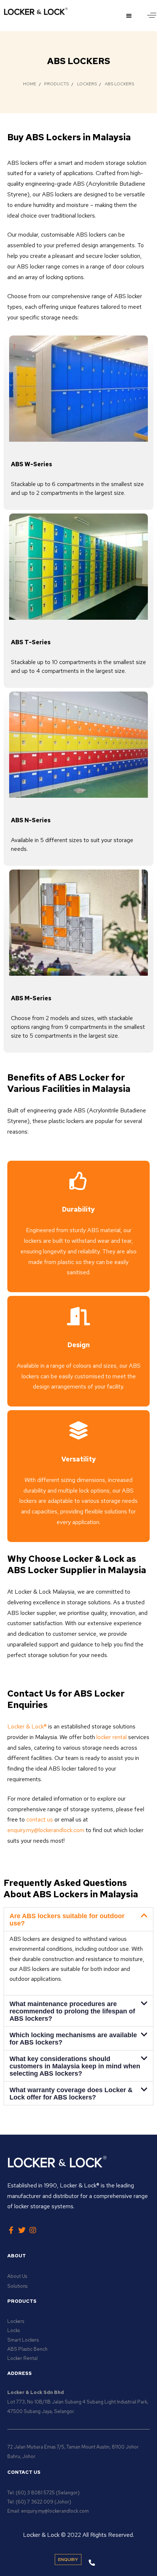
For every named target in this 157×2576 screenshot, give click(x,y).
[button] (130, 16)
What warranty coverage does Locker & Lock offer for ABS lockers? (71, 2094)
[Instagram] (33, 2230)
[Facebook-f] (11, 2230)
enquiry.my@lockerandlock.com (46, 1830)
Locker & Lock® (27, 1726)
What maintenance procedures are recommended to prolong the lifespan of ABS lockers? (72, 2011)
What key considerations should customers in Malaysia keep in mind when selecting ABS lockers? (75, 2066)
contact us (40, 1819)
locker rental (112, 1737)
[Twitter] (22, 2230)
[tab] (78, 1919)
